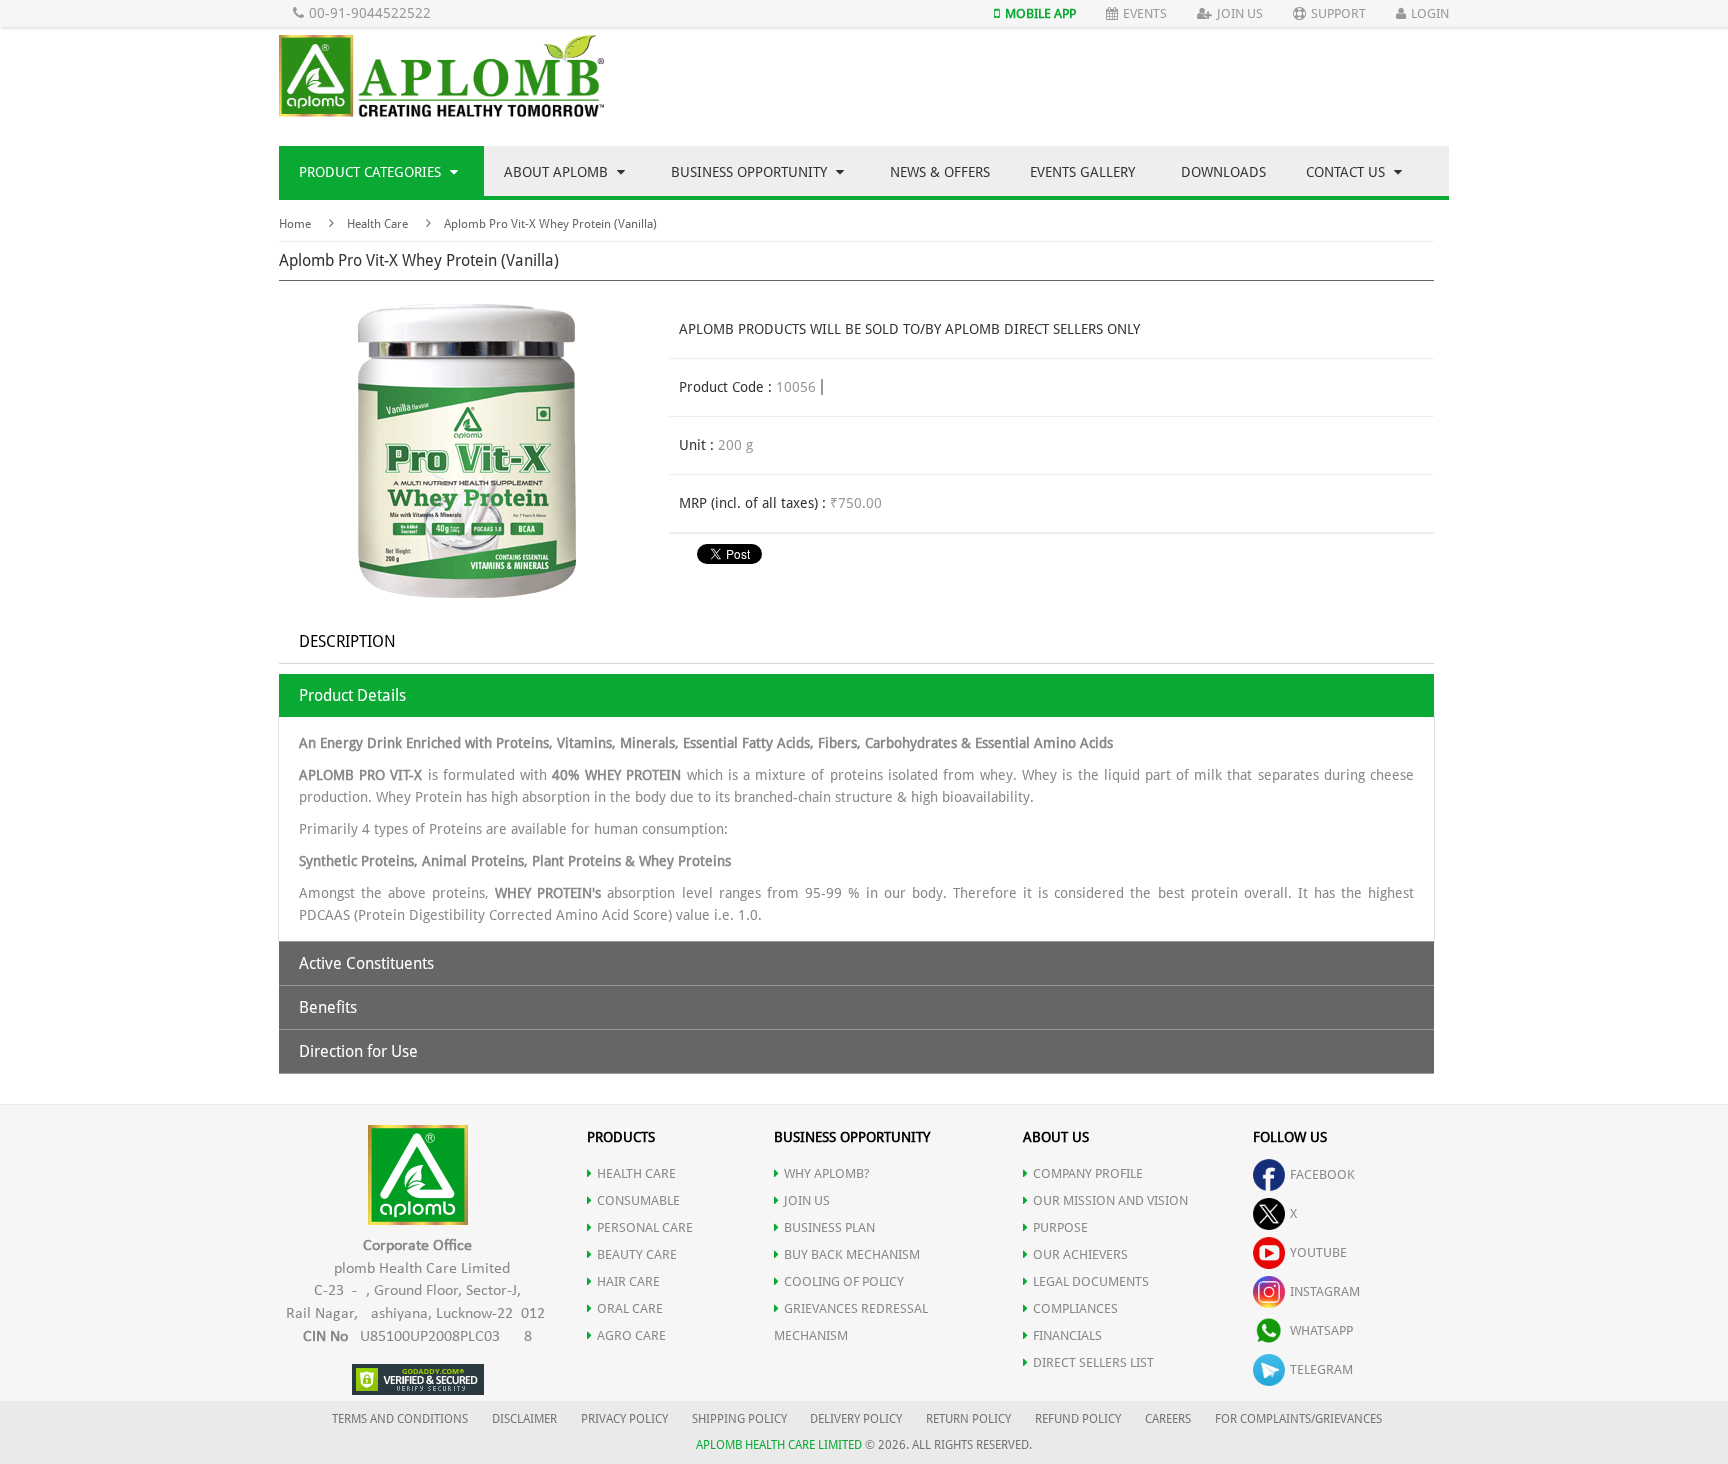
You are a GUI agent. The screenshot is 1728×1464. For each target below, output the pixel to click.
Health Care (377, 224)
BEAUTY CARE (637, 1254)
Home (295, 224)
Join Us (1240, 13)
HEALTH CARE (636, 1173)
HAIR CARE (628, 1281)
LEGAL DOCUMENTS (1091, 1281)
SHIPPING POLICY (741, 1419)
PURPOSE (1060, 1227)
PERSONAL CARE (645, 1227)
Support (1338, 13)
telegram (1321, 1369)
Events (1145, 13)
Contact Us (1347, 172)
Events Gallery (1082, 172)
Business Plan (829, 1227)
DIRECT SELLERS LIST (1093, 1362)
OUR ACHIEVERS (1080, 1254)
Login (1430, 13)
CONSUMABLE (638, 1200)
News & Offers (940, 172)
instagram (1325, 1291)
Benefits (328, 1007)
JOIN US (807, 1200)
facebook (1322, 1174)
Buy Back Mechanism (852, 1254)
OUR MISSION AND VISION (1110, 1200)
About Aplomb (558, 172)
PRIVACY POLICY (624, 1419)
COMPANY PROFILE (1088, 1173)
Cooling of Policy (844, 1281)
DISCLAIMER (524, 1419)
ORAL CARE (630, 1308)
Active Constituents (366, 963)
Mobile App (1040, 13)
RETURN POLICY (968, 1419)
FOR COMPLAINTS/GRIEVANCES (1298, 1419)
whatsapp (1321, 1330)
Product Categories (372, 172)
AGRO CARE (631, 1335)
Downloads (1223, 172)
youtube (1318, 1252)
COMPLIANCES (1075, 1308)
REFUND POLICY (1078, 1419)
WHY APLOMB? (827, 1173)
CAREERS (1168, 1419)
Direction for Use (358, 1051)
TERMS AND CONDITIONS (400, 1419)
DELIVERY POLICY (856, 1419)
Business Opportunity (751, 172)
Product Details (352, 695)
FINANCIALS (1067, 1335)
